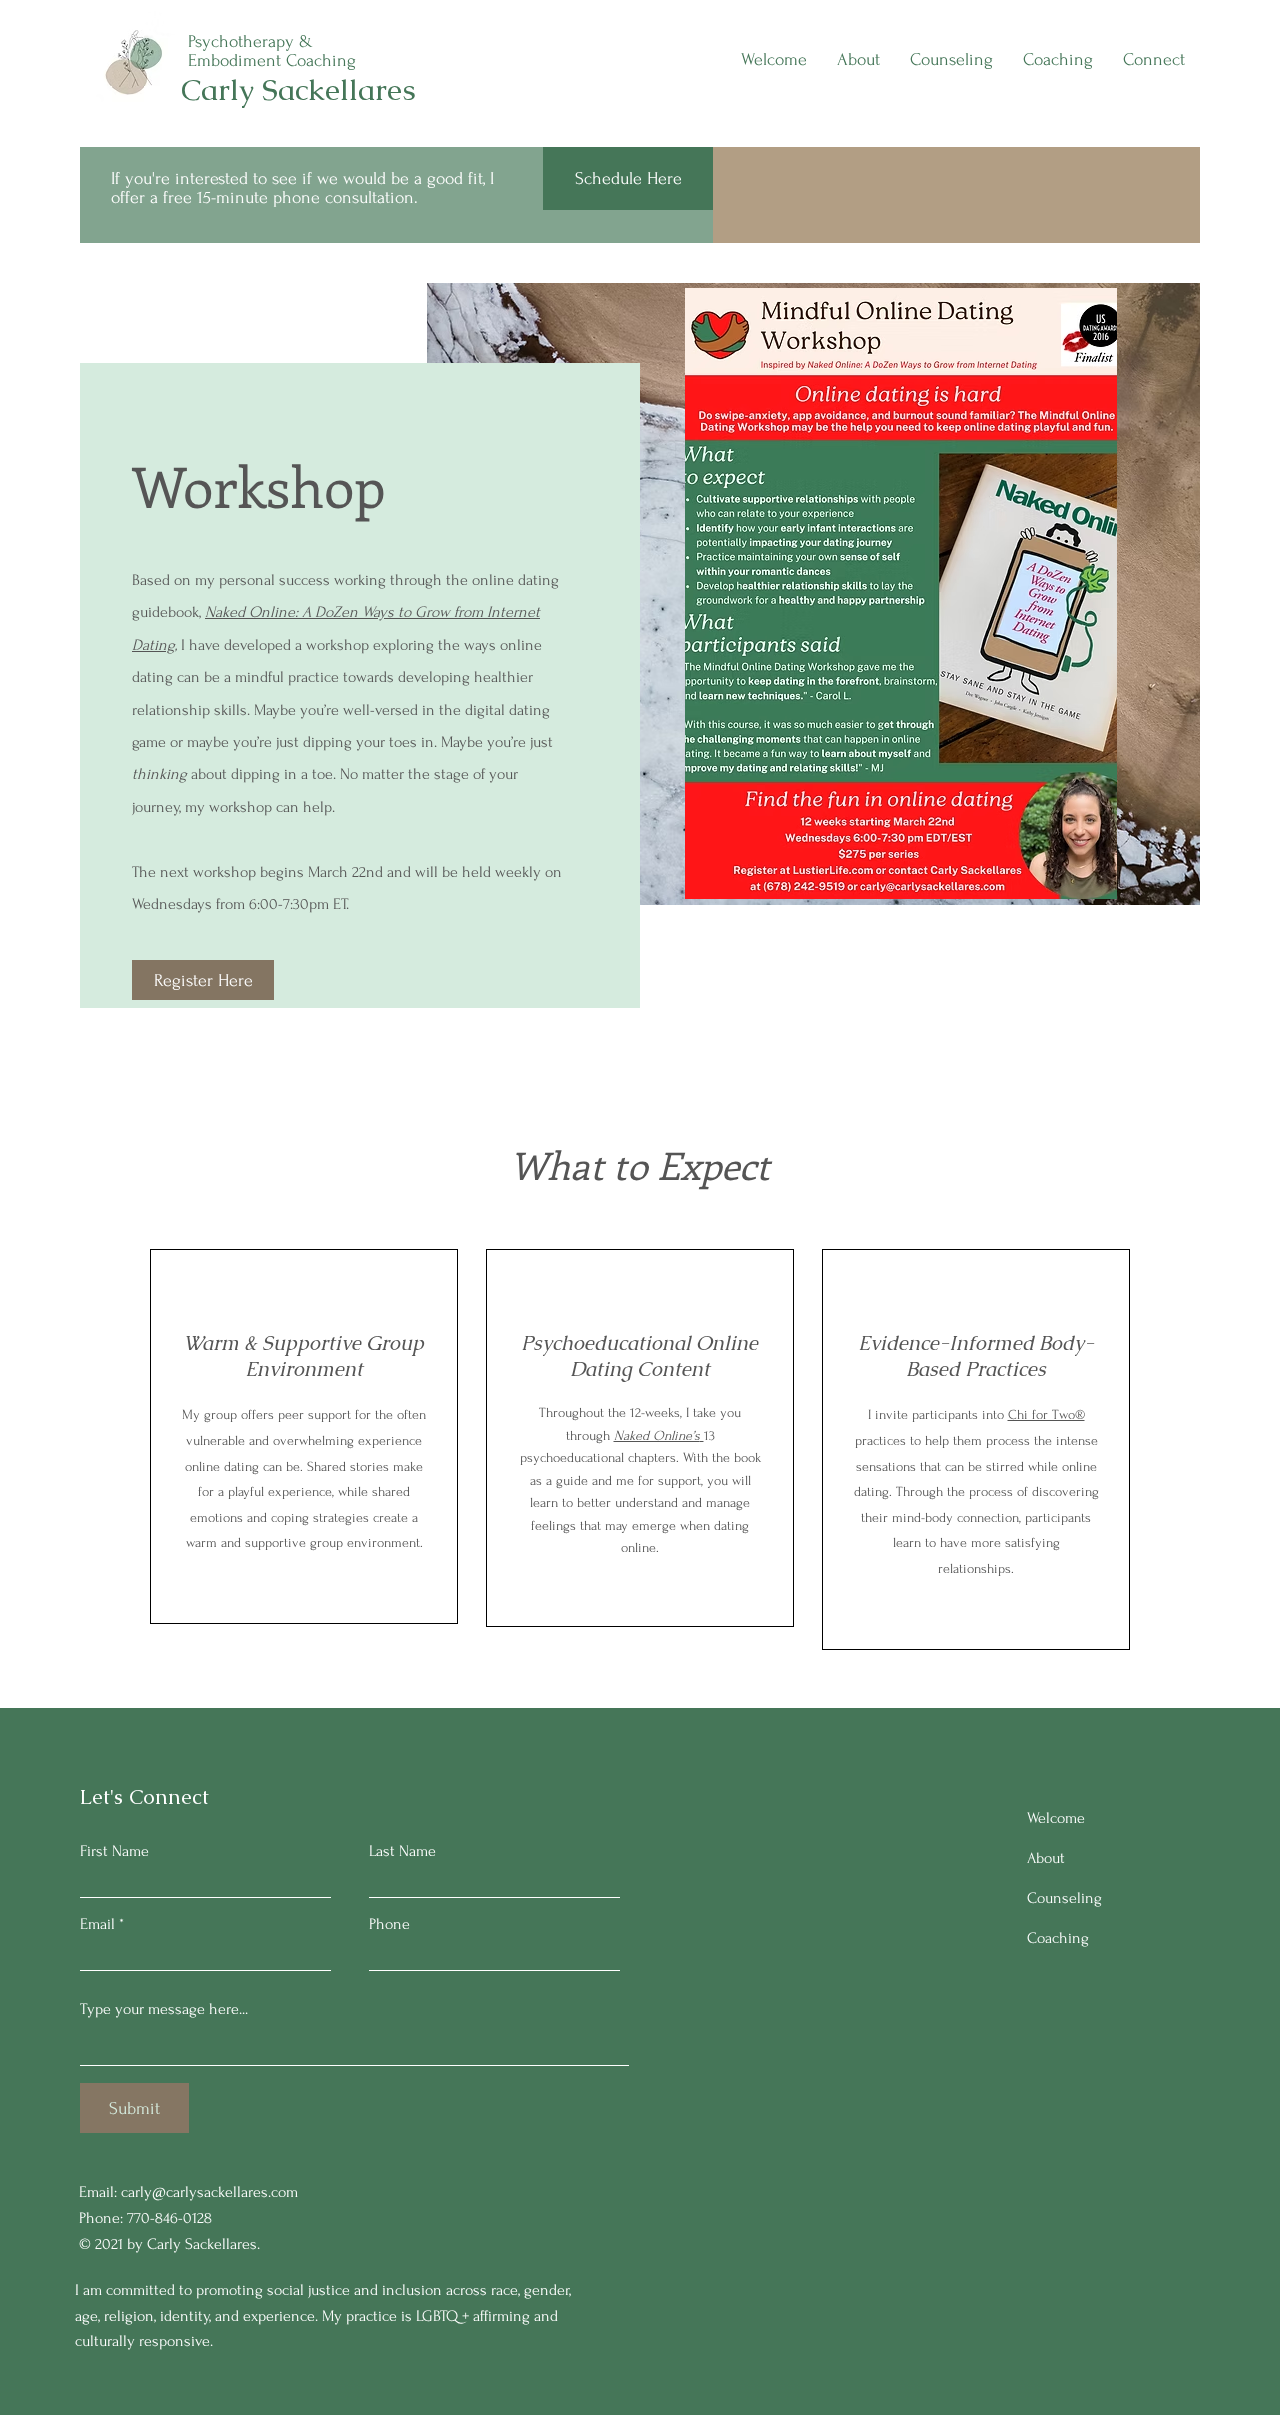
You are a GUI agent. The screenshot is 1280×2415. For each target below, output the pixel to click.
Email (97, 1924)
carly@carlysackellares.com (209, 2192)
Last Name (402, 1851)
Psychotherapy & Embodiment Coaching (272, 51)
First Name (114, 1851)
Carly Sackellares (298, 89)
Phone (389, 1924)
